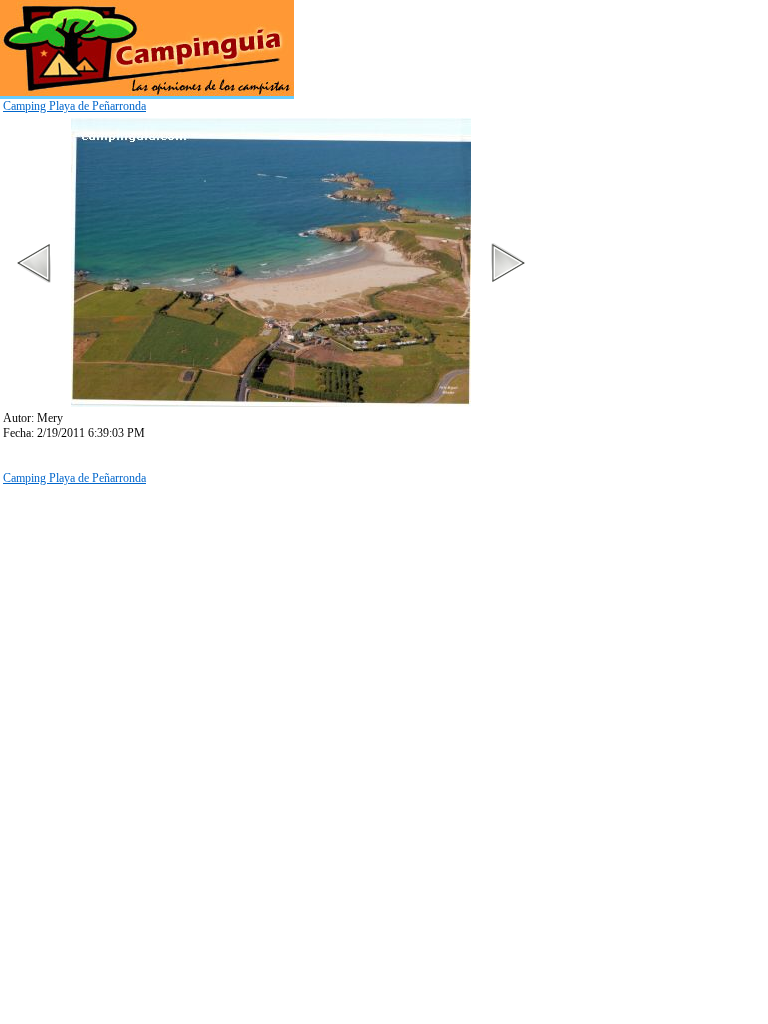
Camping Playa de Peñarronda (74, 106)
